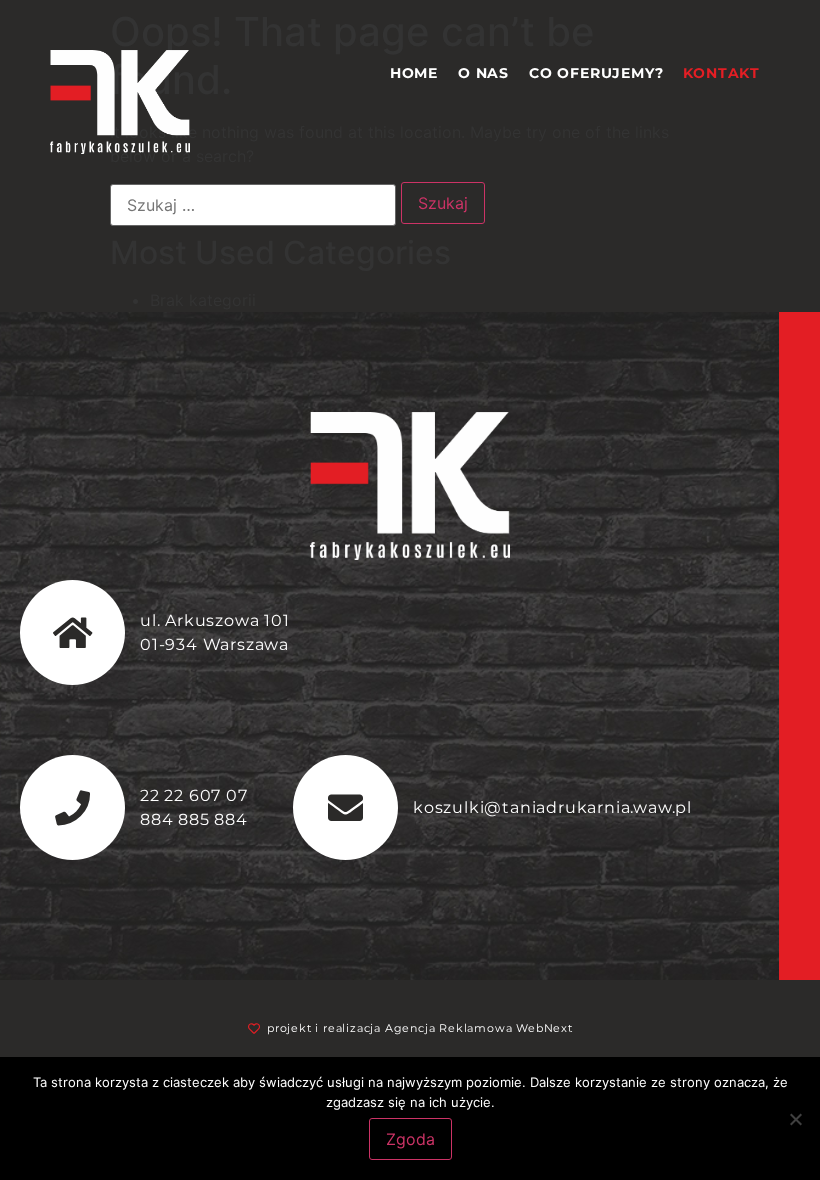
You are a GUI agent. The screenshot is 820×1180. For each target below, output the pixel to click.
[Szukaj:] (253, 205)
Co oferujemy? (596, 73)
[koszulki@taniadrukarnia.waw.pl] (345, 807)
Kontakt (721, 73)
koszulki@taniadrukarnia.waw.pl (552, 807)
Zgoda (410, 1139)
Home (414, 73)
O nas (483, 73)
